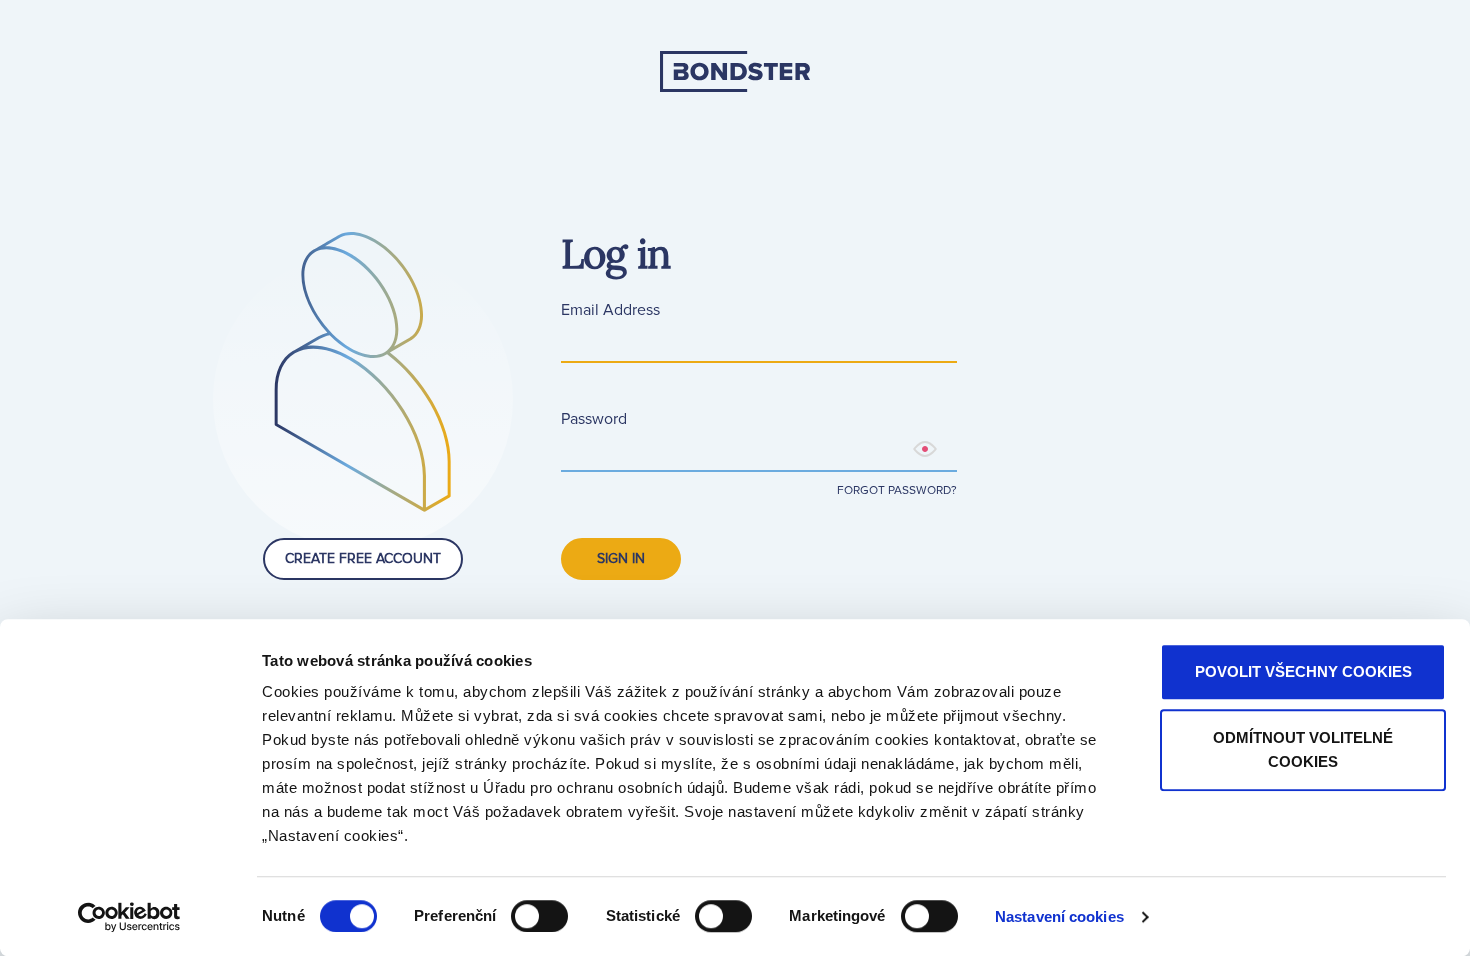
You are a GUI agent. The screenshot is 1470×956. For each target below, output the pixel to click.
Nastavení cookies (1059, 916)
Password (594, 419)
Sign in (621, 558)
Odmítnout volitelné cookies (1303, 749)
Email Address (610, 310)
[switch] (539, 916)
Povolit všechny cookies (1303, 671)
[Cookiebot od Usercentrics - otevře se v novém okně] (129, 917)
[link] (735, 139)
